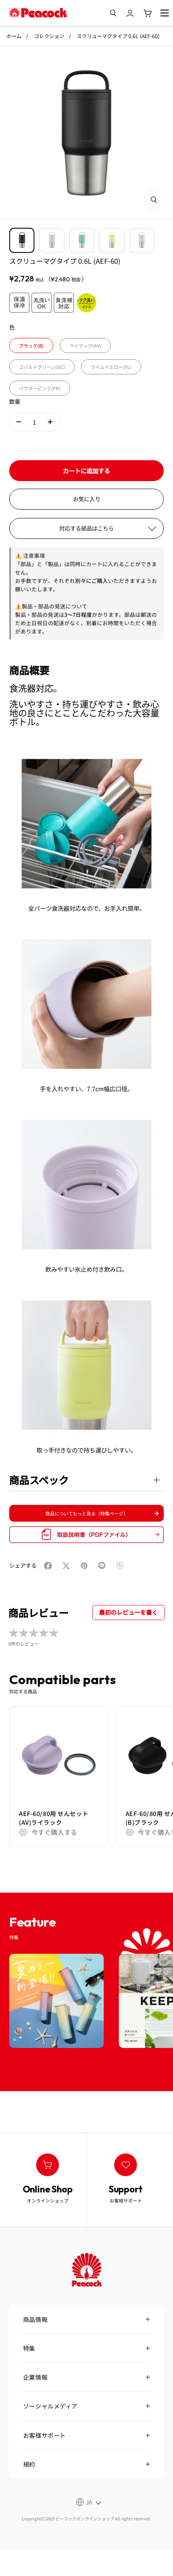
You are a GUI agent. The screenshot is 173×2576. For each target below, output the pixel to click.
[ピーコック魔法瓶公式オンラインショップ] (38, 13)
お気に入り (87, 499)
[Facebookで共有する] (50, 1566)
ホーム (14, 36)
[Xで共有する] (68, 1566)
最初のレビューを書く (128, 1612)
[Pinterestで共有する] (86, 1566)
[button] (19, 422)
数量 (15, 401)
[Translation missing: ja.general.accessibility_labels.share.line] (104, 1566)
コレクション (49, 36)
